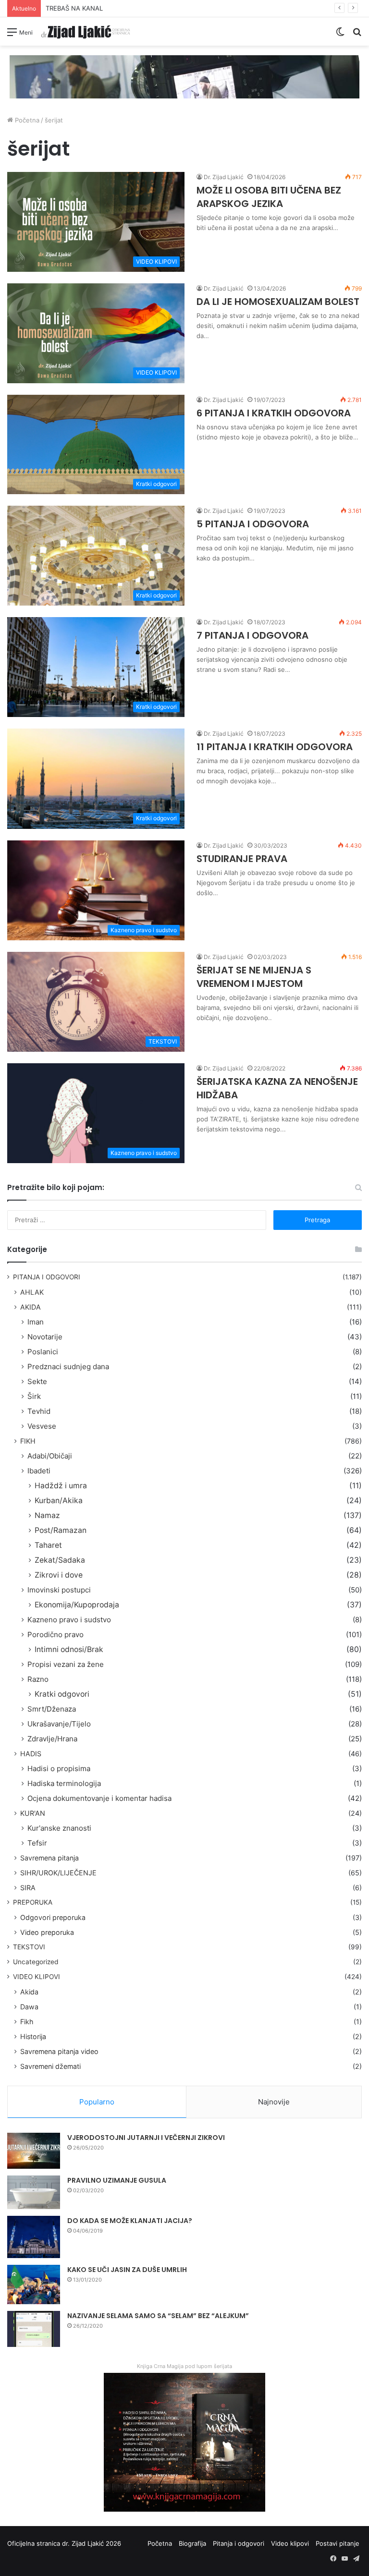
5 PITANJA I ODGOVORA (253, 524)
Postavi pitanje (338, 2543)
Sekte (37, 1381)
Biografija (192, 2543)
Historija (33, 2036)
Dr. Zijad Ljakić (224, 177)
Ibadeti (39, 1471)
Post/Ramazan (61, 1530)
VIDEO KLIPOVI (37, 1977)
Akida (29, 1992)
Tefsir (37, 1843)
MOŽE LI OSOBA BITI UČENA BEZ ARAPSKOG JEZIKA (269, 197)
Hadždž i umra (61, 1486)
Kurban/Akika (59, 1501)
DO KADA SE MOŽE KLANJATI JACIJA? (130, 2221)
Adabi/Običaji (50, 1456)
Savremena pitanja (49, 1858)
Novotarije (45, 1337)
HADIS (31, 1754)
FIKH (28, 1441)
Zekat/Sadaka (60, 1560)
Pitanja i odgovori (239, 2543)
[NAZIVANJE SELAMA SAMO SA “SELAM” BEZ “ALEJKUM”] (34, 2329)
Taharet (48, 1545)
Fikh (27, 2022)
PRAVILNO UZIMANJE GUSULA (117, 2180)
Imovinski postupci (59, 1590)
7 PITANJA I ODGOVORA (252, 635)
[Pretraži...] (357, 35)
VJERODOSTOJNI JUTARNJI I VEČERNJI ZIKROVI (146, 2138)
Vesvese (42, 1426)
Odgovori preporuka (53, 1917)
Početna (26, 120)
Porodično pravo (55, 1634)
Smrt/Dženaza (52, 1709)
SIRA (28, 1888)
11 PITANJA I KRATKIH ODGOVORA (275, 747)
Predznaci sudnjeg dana (68, 1367)
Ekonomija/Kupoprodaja (77, 1605)
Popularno (97, 2102)
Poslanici (43, 1352)
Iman (36, 1322)
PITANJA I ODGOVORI (47, 1277)
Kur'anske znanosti (59, 1828)
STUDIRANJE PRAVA (242, 859)
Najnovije (274, 2102)
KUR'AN (33, 1813)
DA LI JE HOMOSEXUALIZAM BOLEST (278, 302)
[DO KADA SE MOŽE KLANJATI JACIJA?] (34, 2237)
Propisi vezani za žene (66, 1664)
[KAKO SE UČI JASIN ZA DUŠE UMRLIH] (34, 2285)
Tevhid (39, 1411)
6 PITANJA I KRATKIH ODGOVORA (274, 413)
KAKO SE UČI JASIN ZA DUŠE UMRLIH (127, 2270)
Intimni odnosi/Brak (69, 1649)
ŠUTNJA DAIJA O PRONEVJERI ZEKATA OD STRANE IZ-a (129, 8)
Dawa (29, 2007)
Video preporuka (47, 1932)
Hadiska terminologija (64, 1783)
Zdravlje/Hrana (52, 1739)
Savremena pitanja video (59, 2051)
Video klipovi (290, 2543)
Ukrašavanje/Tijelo (59, 1724)
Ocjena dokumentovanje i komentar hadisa (99, 1798)
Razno (38, 1679)
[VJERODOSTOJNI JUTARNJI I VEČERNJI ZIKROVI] (34, 2151)
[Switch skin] (340, 35)
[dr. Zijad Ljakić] (86, 31)
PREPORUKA (33, 1902)
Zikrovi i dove (59, 1575)
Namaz (47, 1515)
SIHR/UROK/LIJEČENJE (58, 1873)
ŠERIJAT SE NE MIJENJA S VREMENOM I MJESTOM (254, 977)
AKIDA (31, 1307)
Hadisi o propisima (59, 1768)
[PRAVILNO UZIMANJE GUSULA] (34, 2192)
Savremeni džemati (50, 2066)
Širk (34, 1396)
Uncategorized (36, 1962)
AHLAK (32, 1292)
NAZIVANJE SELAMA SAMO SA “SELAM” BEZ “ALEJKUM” (158, 2316)
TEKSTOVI (29, 1947)
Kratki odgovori (62, 1694)
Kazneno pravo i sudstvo (69, 1620)
